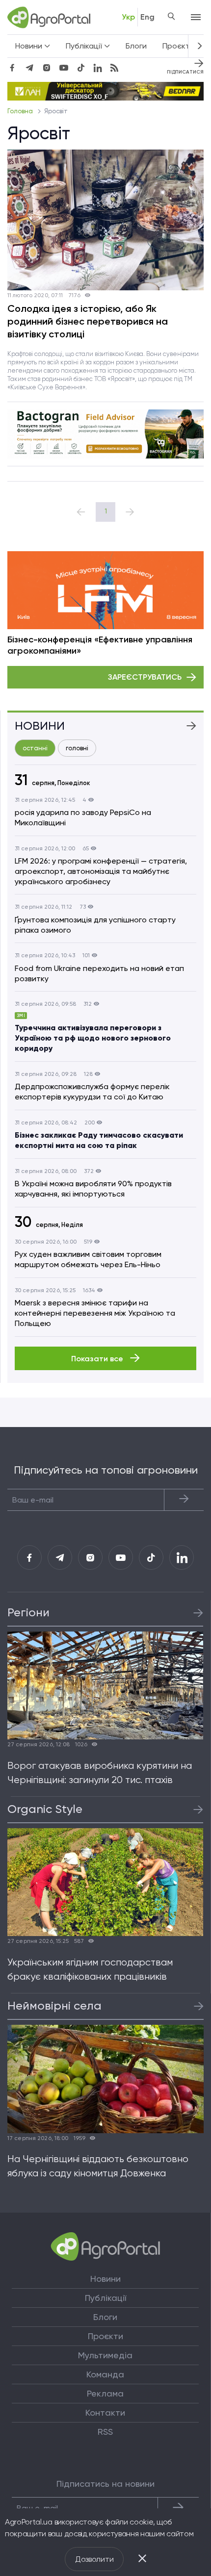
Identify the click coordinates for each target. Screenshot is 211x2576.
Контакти (105, 2413)
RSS (105, 2432)
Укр (128, 17)
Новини (105, 2279)
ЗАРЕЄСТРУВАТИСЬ (145, 677)
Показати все (98, 1359)
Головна (21, 111)
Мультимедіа (105, 2355)
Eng (147, 17)
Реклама (105, 2394)
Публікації (105, 2298)
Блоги (136, 46)
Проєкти (178, 46)
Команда (105, 2374)
